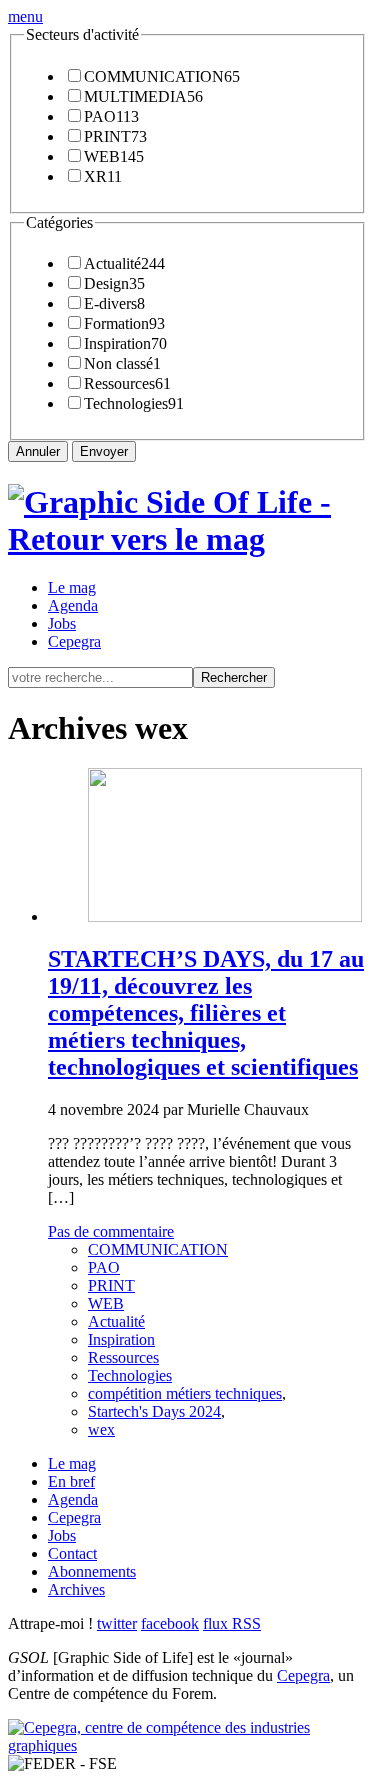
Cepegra (74, 641)
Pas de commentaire (111, 1231)
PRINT (107, 136)
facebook (170, 1623)
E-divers (110, 303)
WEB (102, 156)
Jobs (62, 623)
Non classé (118, 363)
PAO (100, 116)
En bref (71, 1481)
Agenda (73, 605)
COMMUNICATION (154, 76)
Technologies (126, 403)
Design (106, 283)
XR (95, 176)
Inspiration (117, 343)
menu (25, 16)
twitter (117, 1623)
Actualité (112, 263)
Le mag (72, 587)
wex (101, 1429)
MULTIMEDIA (135, 96)
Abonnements (92, 1571)
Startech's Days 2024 (154, 1411)
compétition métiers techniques (185, 1393)
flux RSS (232, 1623)
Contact (72, 1553)
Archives (76, 1589)
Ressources (119, 383)
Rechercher (234, 677)
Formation (116, 323)
